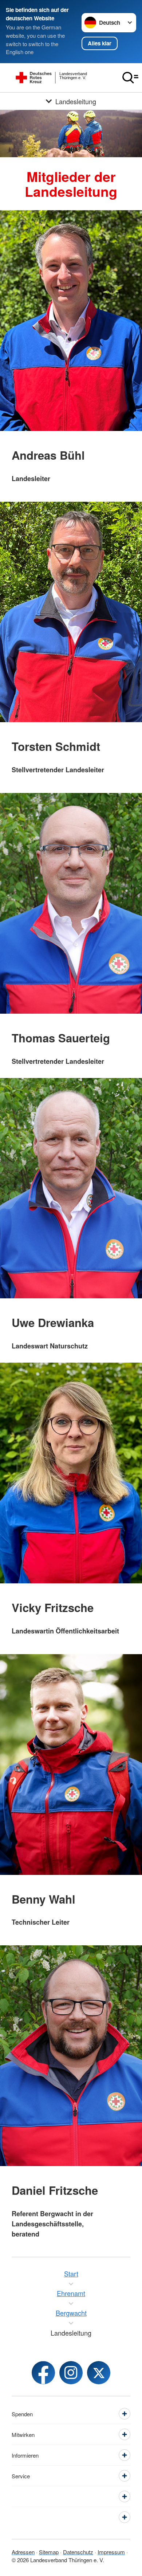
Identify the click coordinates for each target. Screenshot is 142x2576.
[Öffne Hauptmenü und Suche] (130, 78)
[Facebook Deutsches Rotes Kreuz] (43, 2373)
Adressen (23, 2552)
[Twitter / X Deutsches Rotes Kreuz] (99, 2373)
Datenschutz (78, 2552)
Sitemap (49, 2552)
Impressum (111, 2552)
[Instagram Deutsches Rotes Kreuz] (71, 2373)
